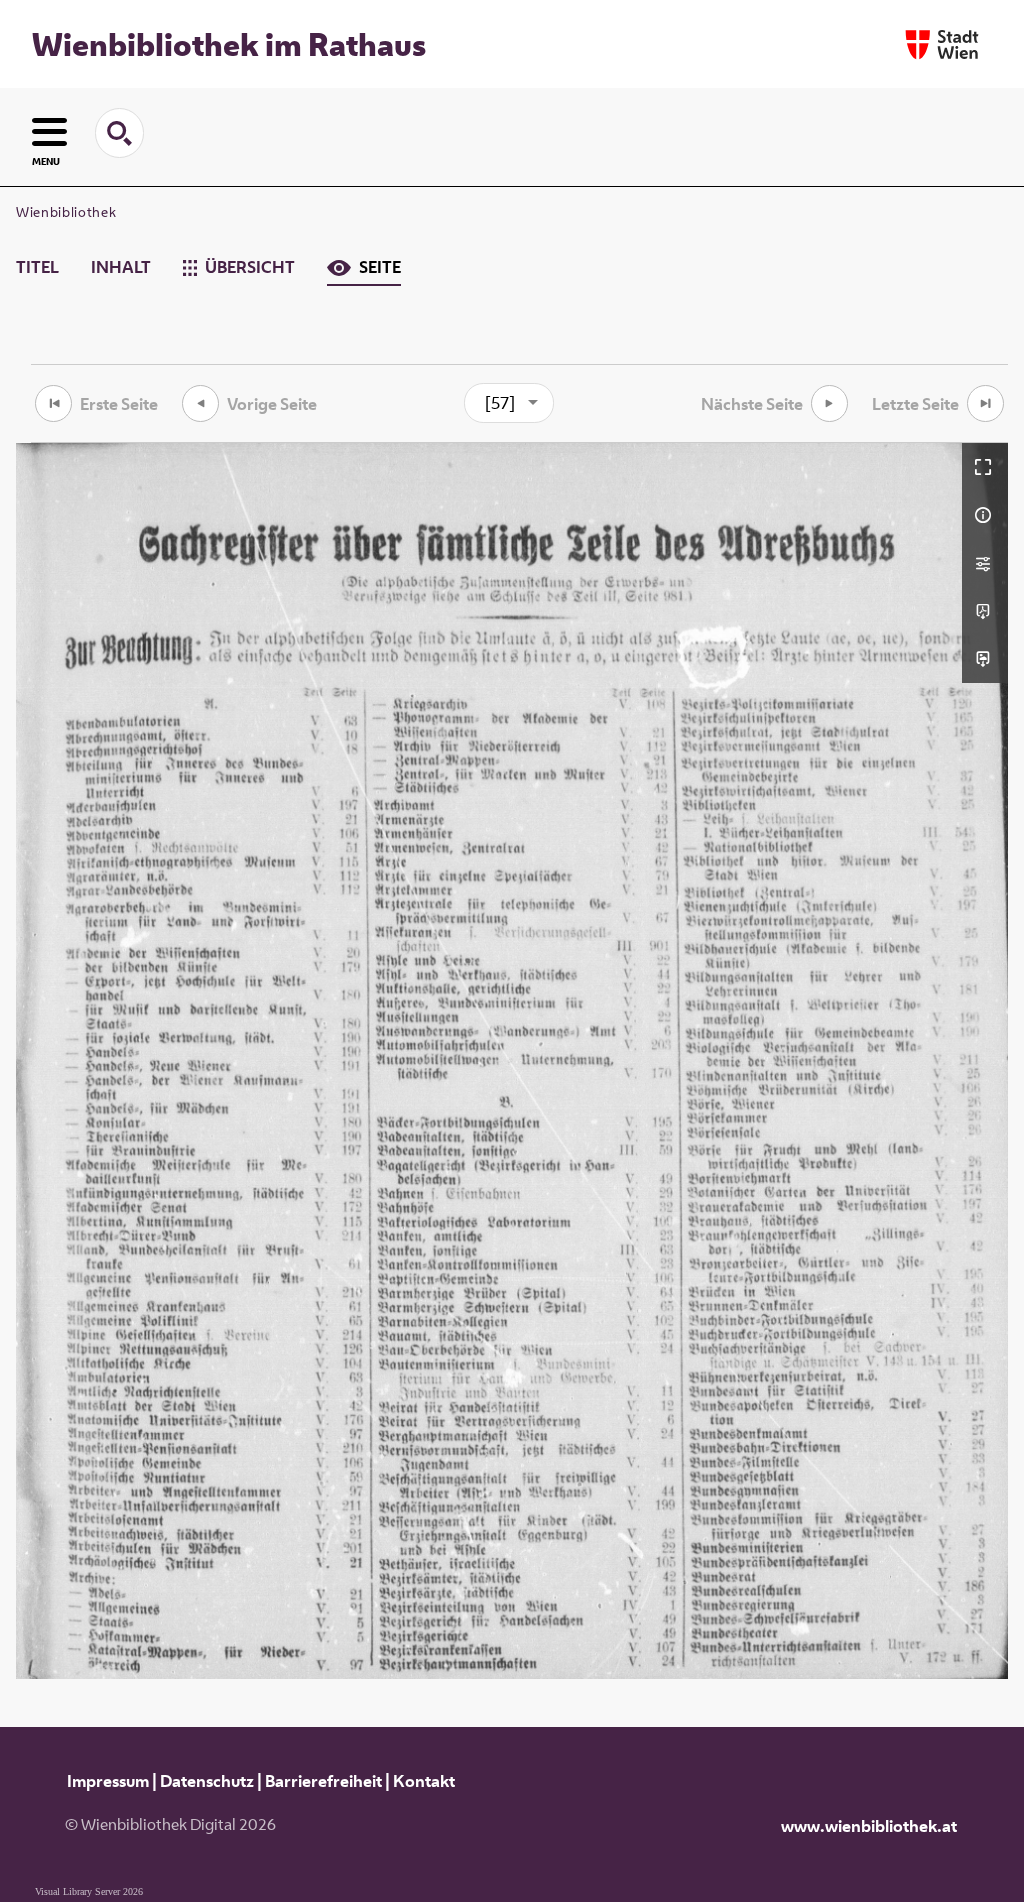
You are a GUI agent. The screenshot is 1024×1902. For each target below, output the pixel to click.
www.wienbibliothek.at (869, 1826)
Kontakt (424, 1781)
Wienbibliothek (66, 212)
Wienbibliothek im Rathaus (229, 44)
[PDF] (985, 611)
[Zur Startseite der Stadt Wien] (942, 44)
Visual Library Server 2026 (89, 1891)
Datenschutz (207, 1781)
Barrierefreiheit (323, 1781)
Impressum (108, 1781)
